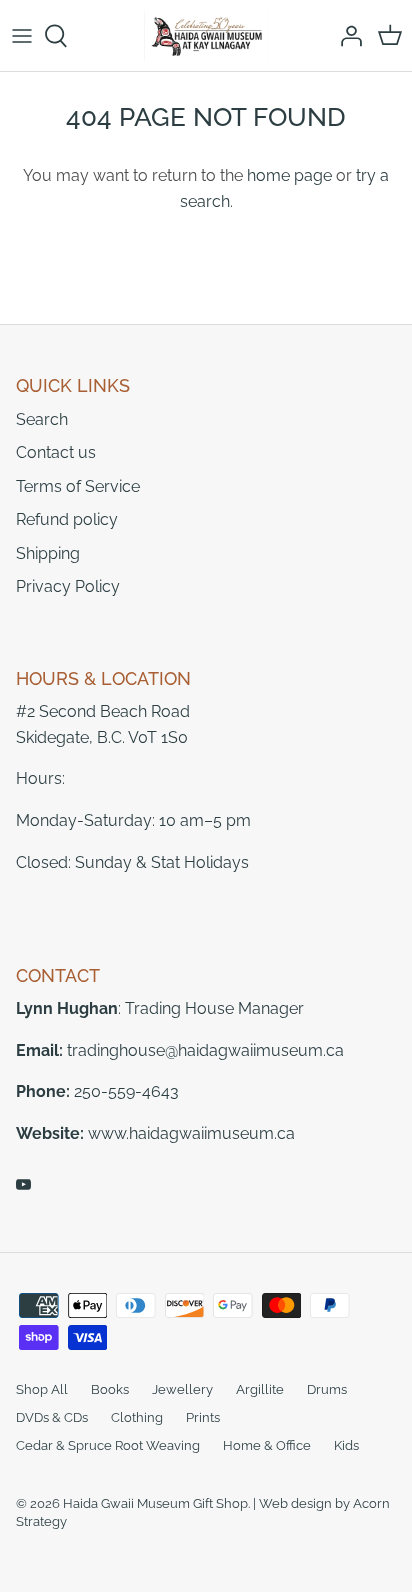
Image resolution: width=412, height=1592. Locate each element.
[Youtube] (23, 1184)
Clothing (137, 1417)
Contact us (56, 452)
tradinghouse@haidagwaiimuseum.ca (205, 1050)
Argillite (260, 1389)
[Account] (346, 36)
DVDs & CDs (52, 1417)
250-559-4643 (126, 1091)
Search (42, 419)
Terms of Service (78, 486)
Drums (327, 1389)
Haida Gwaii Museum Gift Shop (155, 1503)
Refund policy (67, 519)
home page (289, 175)
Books (110, 1389)
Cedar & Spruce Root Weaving (108, 1445)
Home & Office (267, 1445)
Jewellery (182, 1389)
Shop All (42, 1389)
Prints (203, 1417)
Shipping (48, 553)
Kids (346, 1445)
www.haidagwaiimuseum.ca (191, 1133)
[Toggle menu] (22, 36)
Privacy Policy (68, 586)
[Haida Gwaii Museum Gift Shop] (206, 35)
